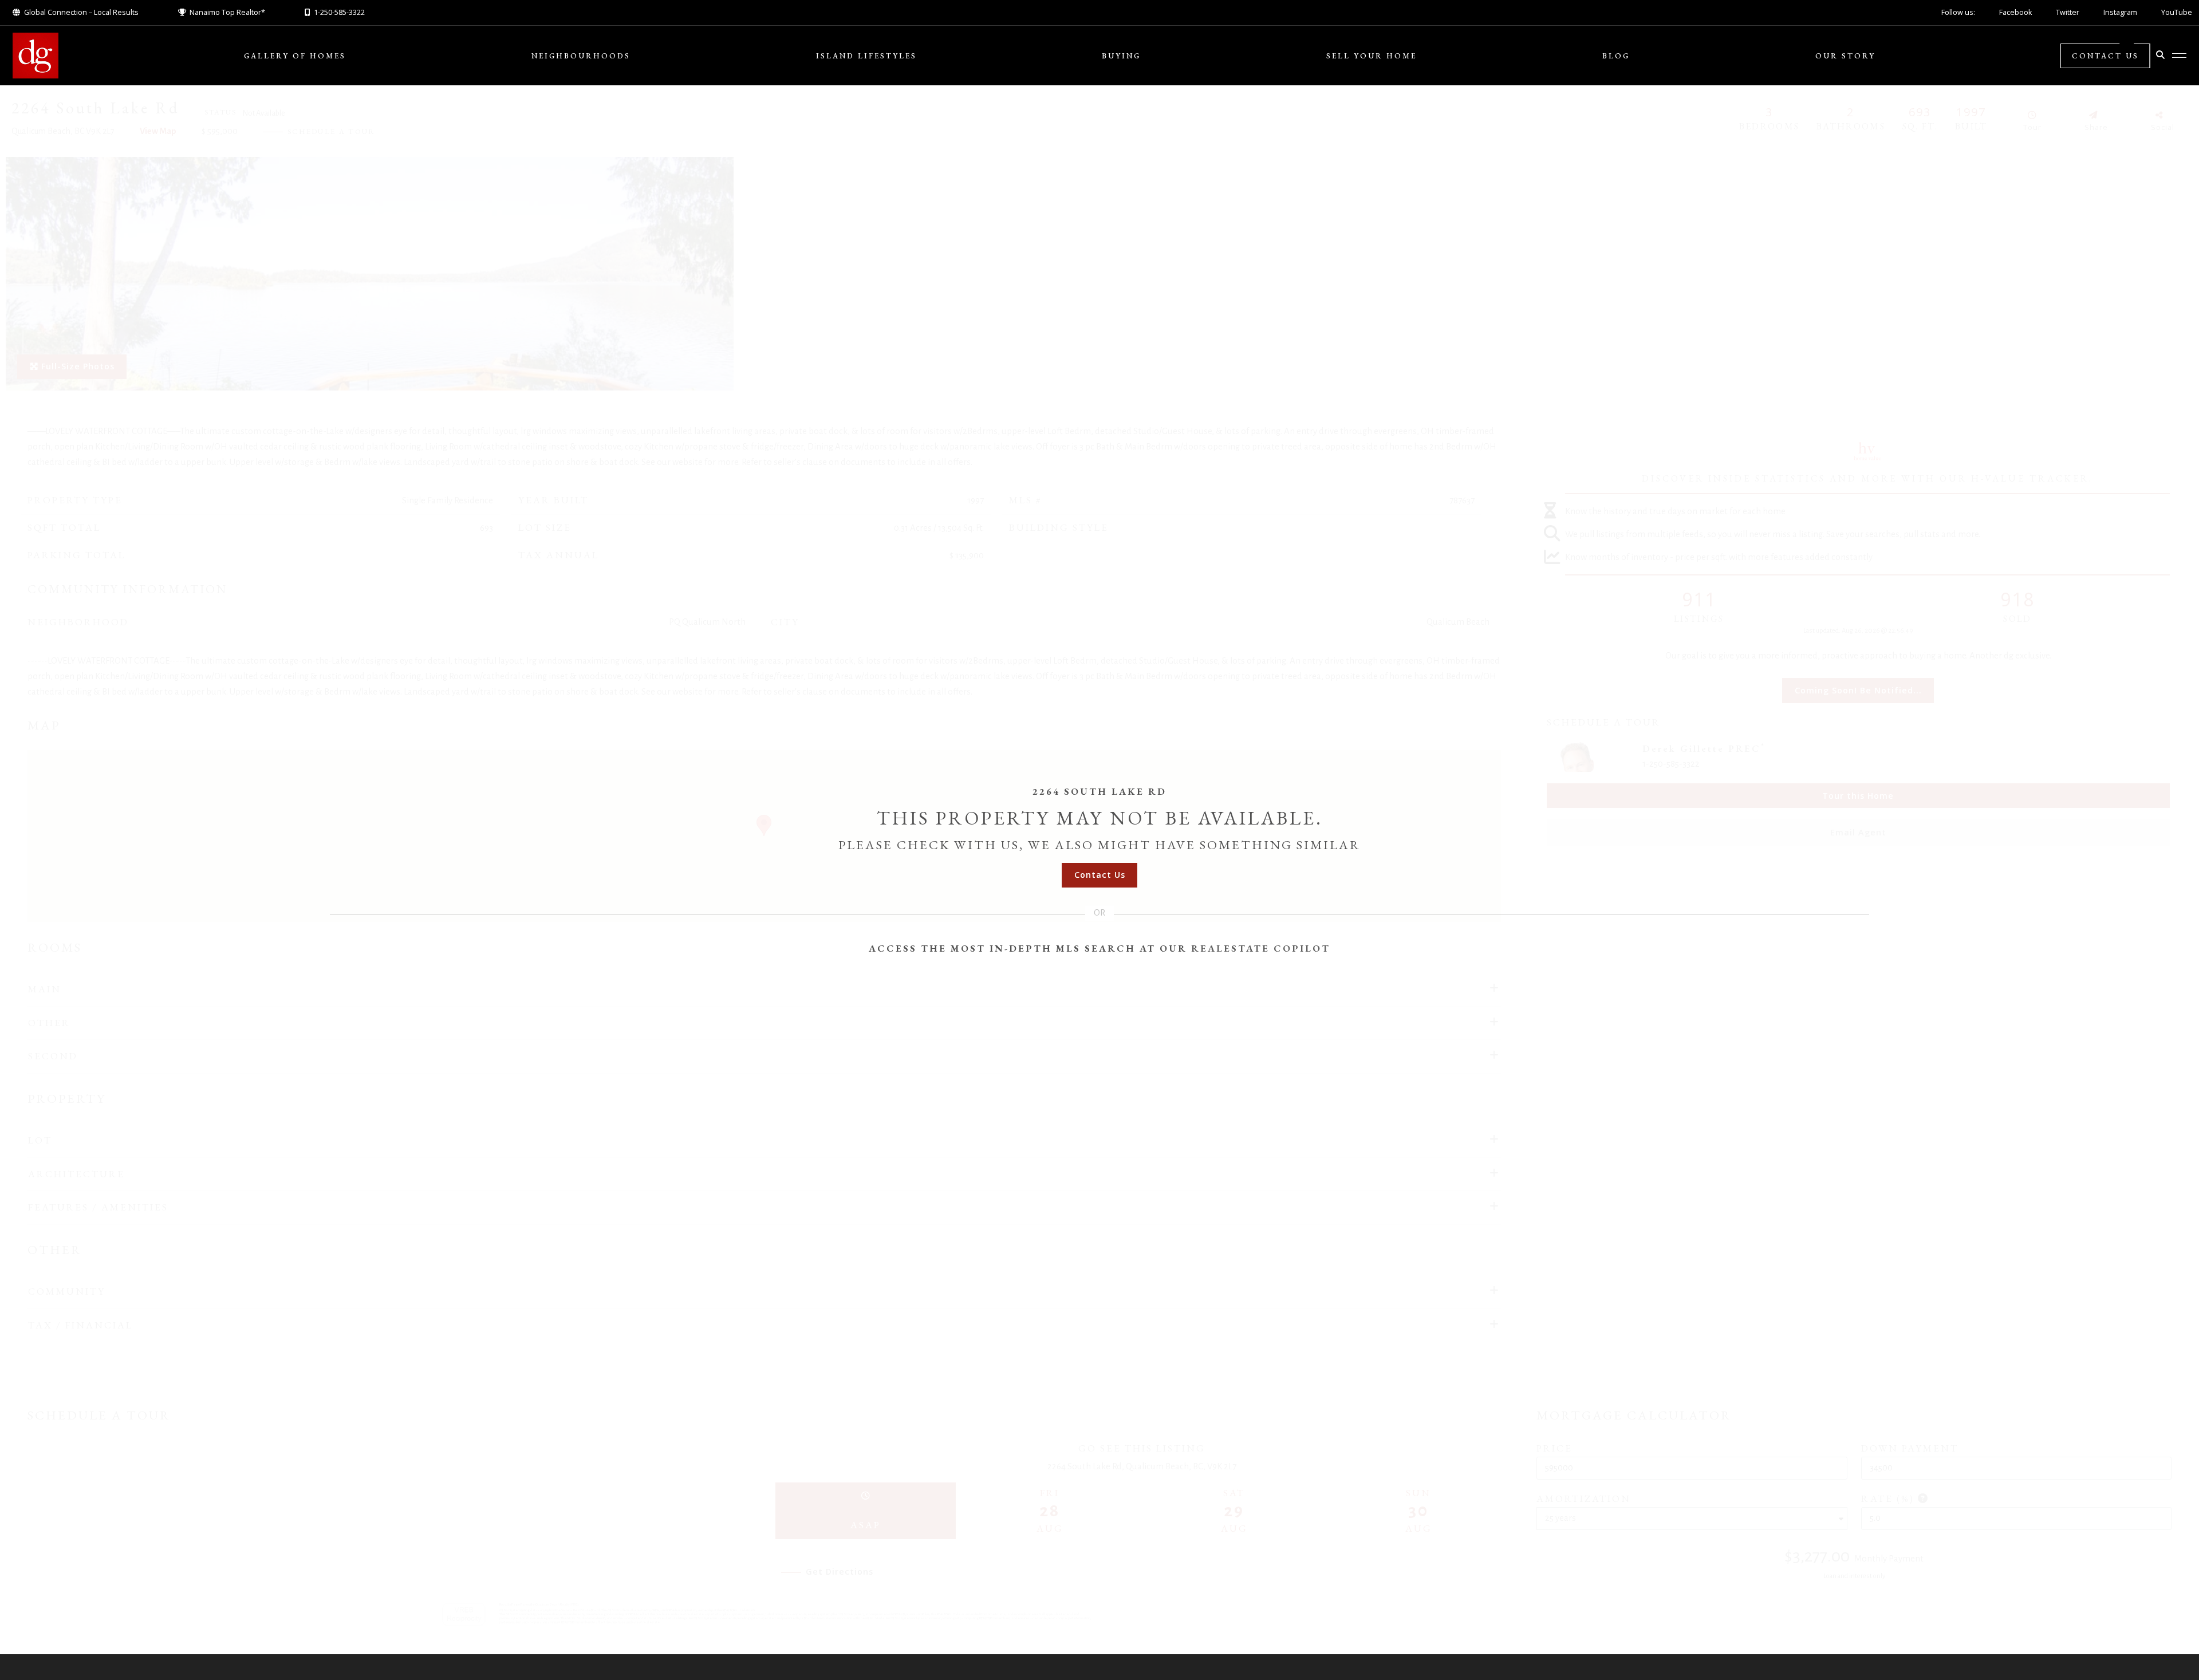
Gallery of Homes (295, 56)
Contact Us (2105, 56)
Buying (1121, 56)
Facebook (2015, 12)
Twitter (2068, 12)
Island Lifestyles (866, 56)
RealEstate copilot (1261, 948)
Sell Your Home (1372, 56)
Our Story (1845, 56)
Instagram (2120, 12)
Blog (1616, 56)
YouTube (2177, 12)
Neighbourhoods (581, 56)
